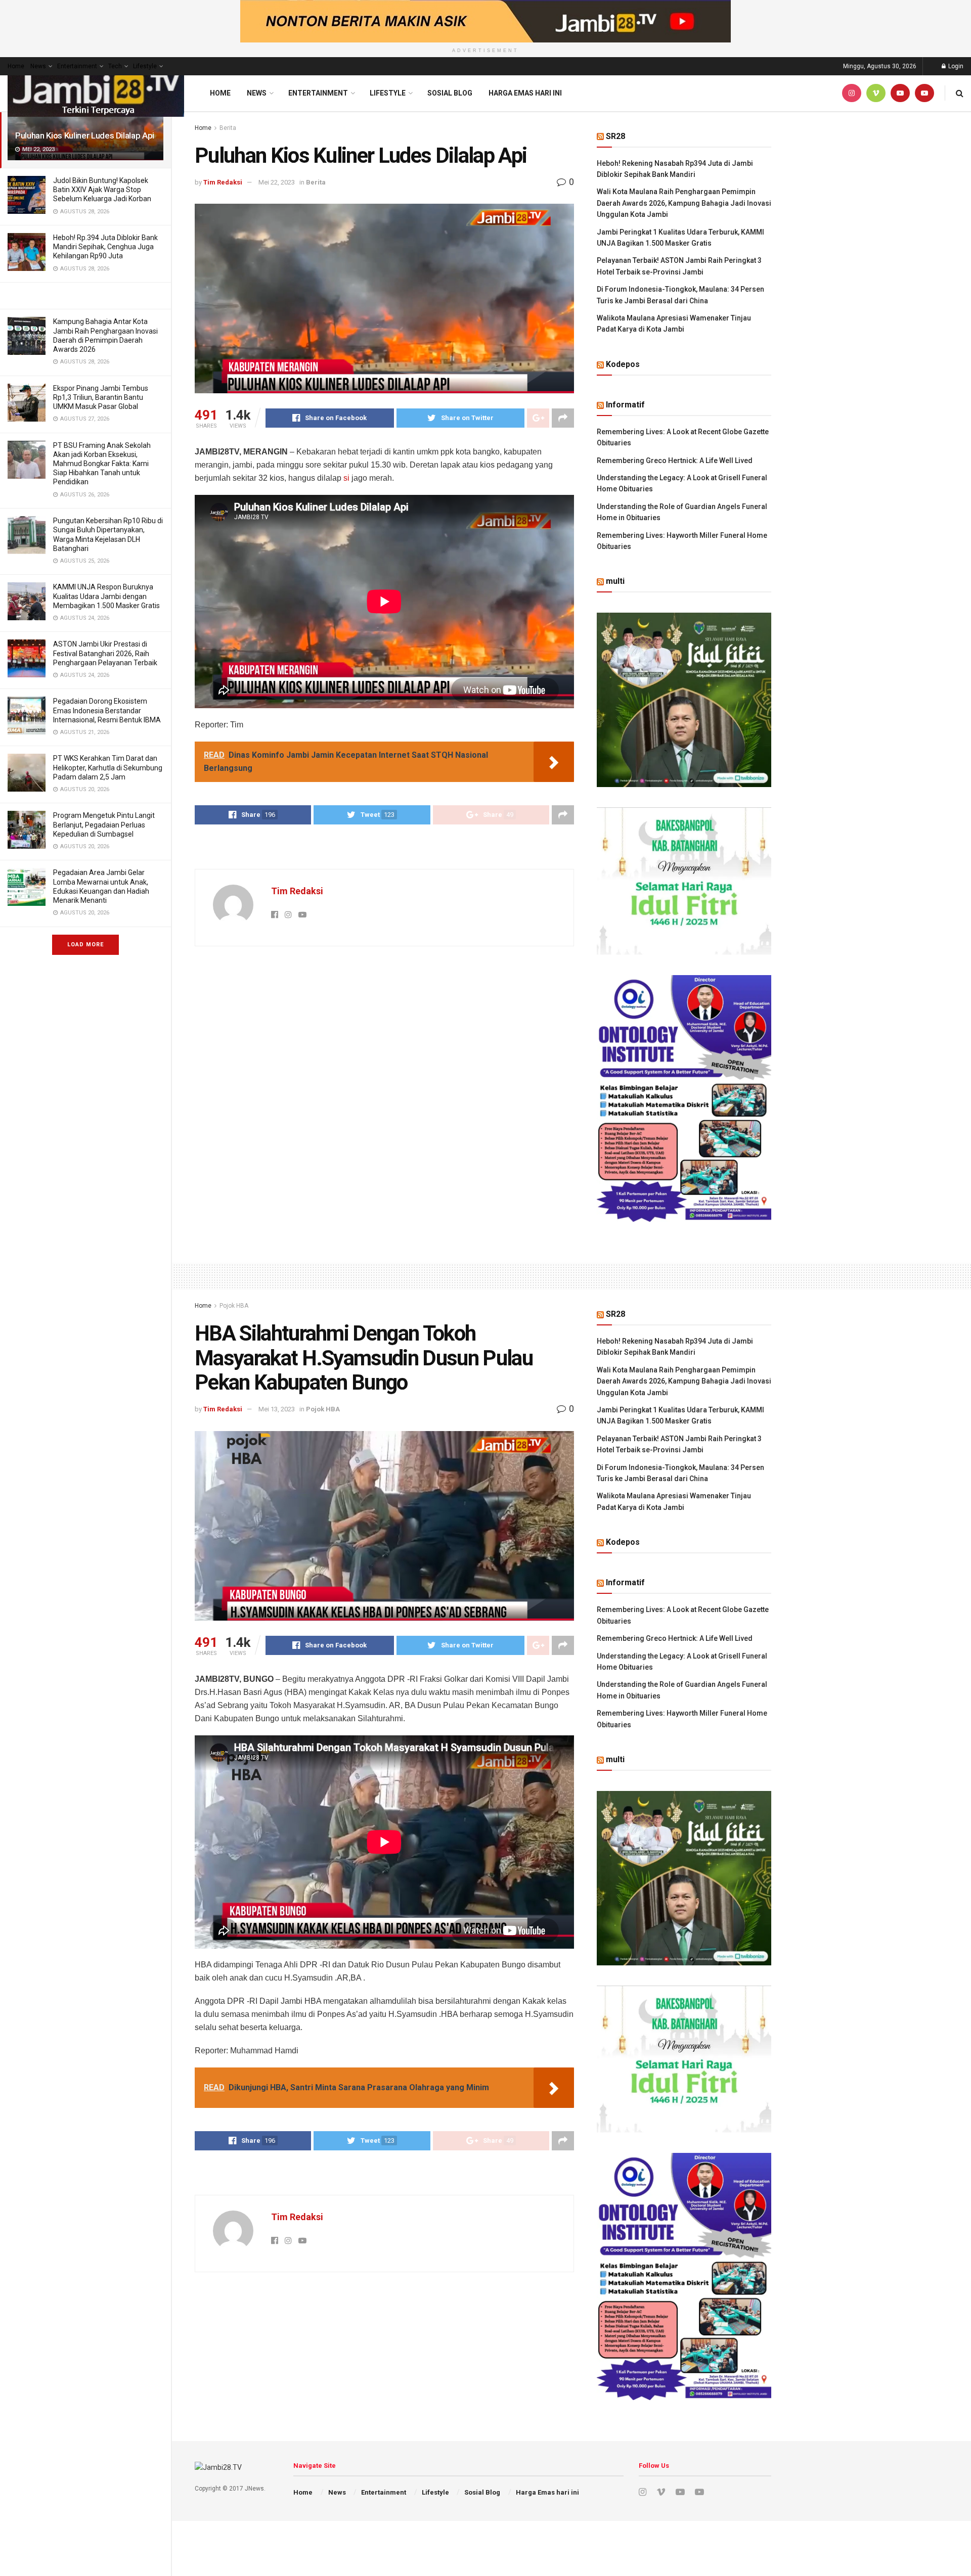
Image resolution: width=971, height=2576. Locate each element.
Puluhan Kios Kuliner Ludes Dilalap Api (85, 135)
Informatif (625, 405)
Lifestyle (145, 66)
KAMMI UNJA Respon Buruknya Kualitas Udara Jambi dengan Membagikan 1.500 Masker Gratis (106, 596)
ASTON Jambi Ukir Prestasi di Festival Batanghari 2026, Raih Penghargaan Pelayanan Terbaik (105, 653)
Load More (85, 945)
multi (615, 581)
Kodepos (623, 364)
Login (955, 66)
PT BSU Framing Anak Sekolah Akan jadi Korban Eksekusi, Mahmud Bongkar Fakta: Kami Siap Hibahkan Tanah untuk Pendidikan (102, 464)
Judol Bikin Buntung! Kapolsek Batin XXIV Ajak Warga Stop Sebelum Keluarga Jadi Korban (102, 190)
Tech (115, 66)
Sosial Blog (450, 93)
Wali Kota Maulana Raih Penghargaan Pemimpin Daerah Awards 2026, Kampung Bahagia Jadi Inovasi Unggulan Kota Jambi (684, 203)
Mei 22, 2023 (277, 182)
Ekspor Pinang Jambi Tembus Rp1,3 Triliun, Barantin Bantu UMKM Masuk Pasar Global (101, 397)
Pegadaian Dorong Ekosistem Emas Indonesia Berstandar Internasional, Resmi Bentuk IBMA (107, 710)
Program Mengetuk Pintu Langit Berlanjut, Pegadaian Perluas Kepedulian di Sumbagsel (104, 824)
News (38, 66)
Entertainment (77, 66)
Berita (228, 128)
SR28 (615, 136)
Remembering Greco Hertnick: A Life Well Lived (675, 461)
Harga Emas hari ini (525, 93)
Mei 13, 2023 (277, 1409)
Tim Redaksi (223, 182)
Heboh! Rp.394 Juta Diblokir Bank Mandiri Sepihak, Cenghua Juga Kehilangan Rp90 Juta (105, 247)
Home (16, 66)
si (346, 478)
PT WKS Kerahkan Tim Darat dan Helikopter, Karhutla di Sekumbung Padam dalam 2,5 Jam (108, 767)
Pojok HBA (234, 1306)
